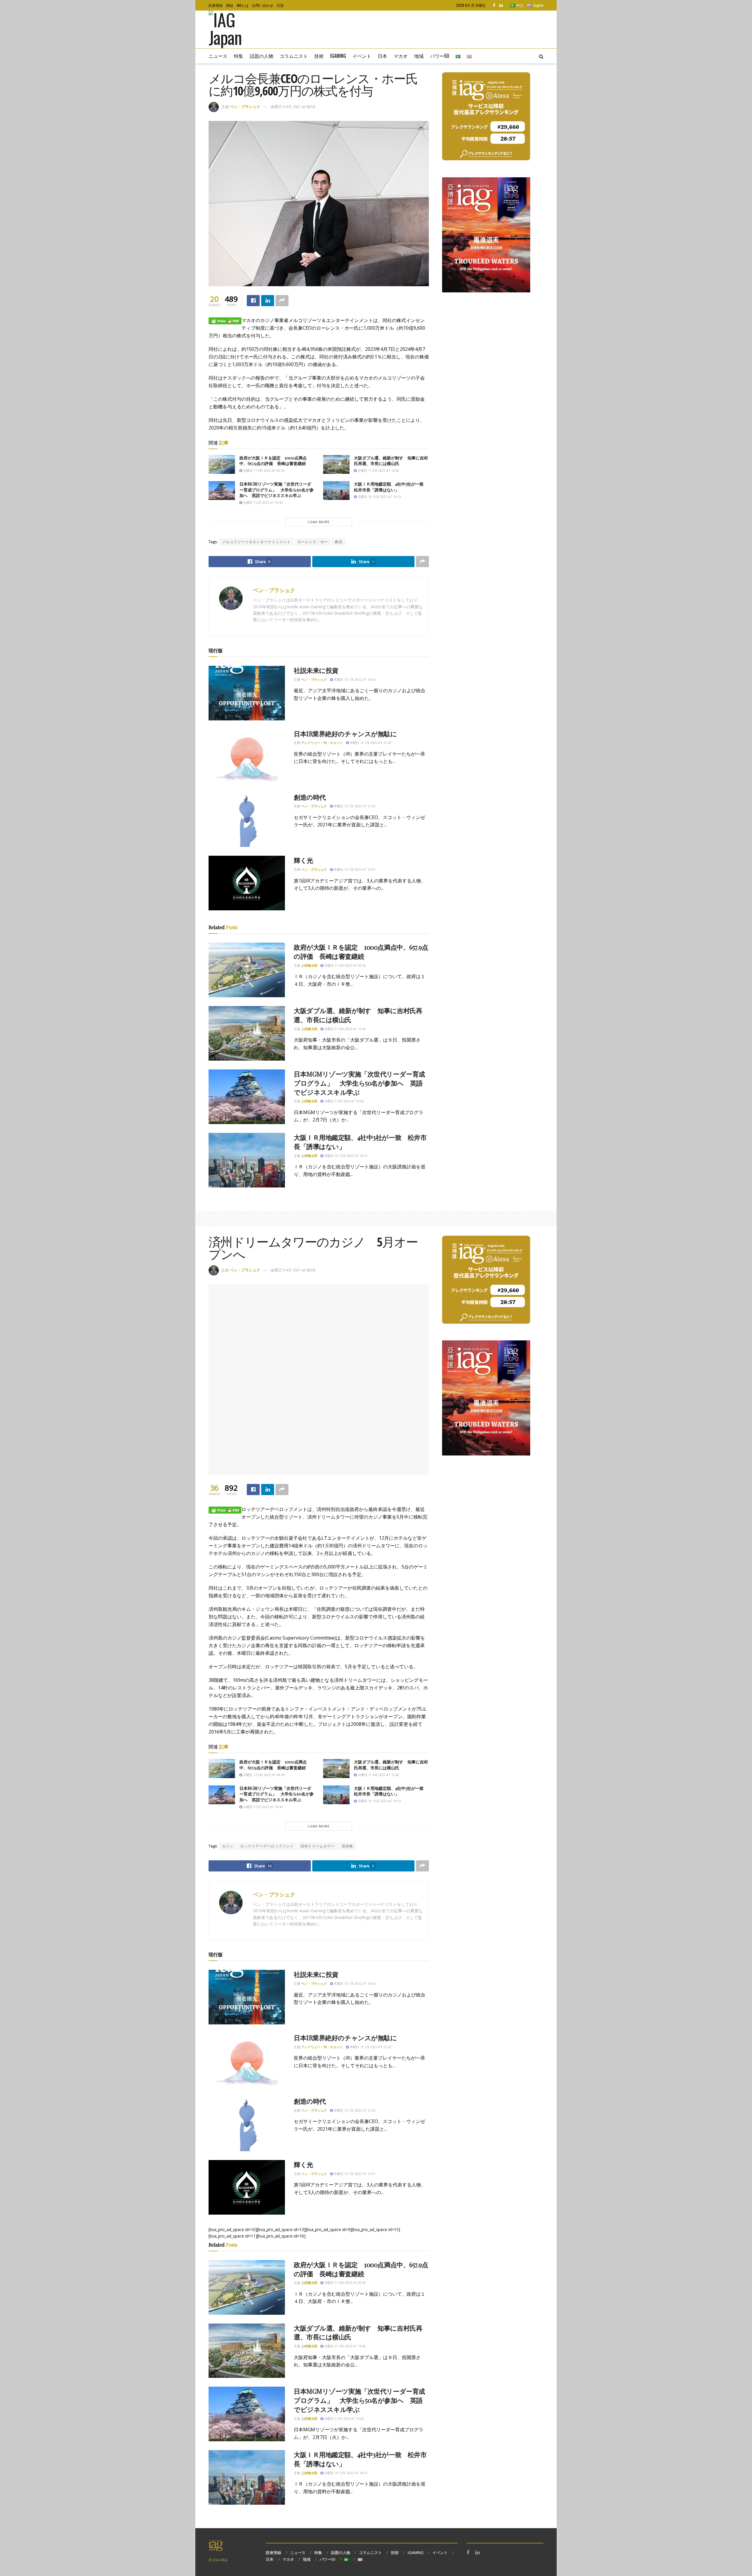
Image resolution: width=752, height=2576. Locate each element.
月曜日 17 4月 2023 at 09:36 (263, 470)
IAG (224, 2560)
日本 (382, 56)
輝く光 (303, 860)
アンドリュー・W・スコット (322, 743)
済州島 (347, 1846)
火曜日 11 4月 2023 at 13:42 (378, 470)
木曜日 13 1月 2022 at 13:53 (370, 743)
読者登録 (216, 5)
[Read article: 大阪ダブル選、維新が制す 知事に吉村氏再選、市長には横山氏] (336, 464)
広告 (280, 5)
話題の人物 (261, 56)
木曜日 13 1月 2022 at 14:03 (354, 679)
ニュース (218, 56)
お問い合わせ (263, 5)
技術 (319, 56)
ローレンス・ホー (313, 542)
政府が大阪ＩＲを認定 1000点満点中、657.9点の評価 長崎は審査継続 (273, 461)
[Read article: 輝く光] (247, 883)
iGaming (338, 56)
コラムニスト (294, 56)
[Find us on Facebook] (494, 5)
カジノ (228, 1846)
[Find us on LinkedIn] (501, 5)
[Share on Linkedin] (268, 301)
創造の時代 (310, 797)
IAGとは (243, 5)
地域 (419, 56)
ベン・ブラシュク (245, 107)
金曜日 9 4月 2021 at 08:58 (293, 107)
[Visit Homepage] (234, 30)
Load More (319, 522)
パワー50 (440, 56)
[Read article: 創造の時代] (247, 820)
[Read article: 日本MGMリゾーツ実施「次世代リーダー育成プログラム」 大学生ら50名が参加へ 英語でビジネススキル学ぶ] (222, 491)
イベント (362, 56)
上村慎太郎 (309, 965)
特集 (239, 56)
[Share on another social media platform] (282, 301)
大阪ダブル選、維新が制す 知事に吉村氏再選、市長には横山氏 (391, 461)
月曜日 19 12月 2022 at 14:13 (379, 497)
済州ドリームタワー (318, 1846)
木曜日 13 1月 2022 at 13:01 (354, 869)
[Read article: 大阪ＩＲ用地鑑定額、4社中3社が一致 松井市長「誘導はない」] (336, 491)
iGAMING (416, 2553)
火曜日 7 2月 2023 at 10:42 (262, 502)
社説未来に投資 (316, 670)
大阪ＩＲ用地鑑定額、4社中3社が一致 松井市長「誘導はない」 (391, 487)
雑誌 (230, 5)
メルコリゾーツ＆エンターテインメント (256, 542)
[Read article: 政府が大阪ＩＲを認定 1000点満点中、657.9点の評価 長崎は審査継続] (222, 464)
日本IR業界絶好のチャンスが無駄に (345, 734)
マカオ (401, 56)
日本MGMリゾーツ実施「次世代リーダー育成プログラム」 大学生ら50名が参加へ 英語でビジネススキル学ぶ (277, 490)
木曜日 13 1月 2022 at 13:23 (354, 806)
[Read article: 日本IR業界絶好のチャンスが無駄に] (247, 757)
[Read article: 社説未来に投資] (247, 693)
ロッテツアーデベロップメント (267, 1846)
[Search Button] (541, 56)
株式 (339, 542)
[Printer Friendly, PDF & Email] (225, 320)
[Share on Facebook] (253, 301)
